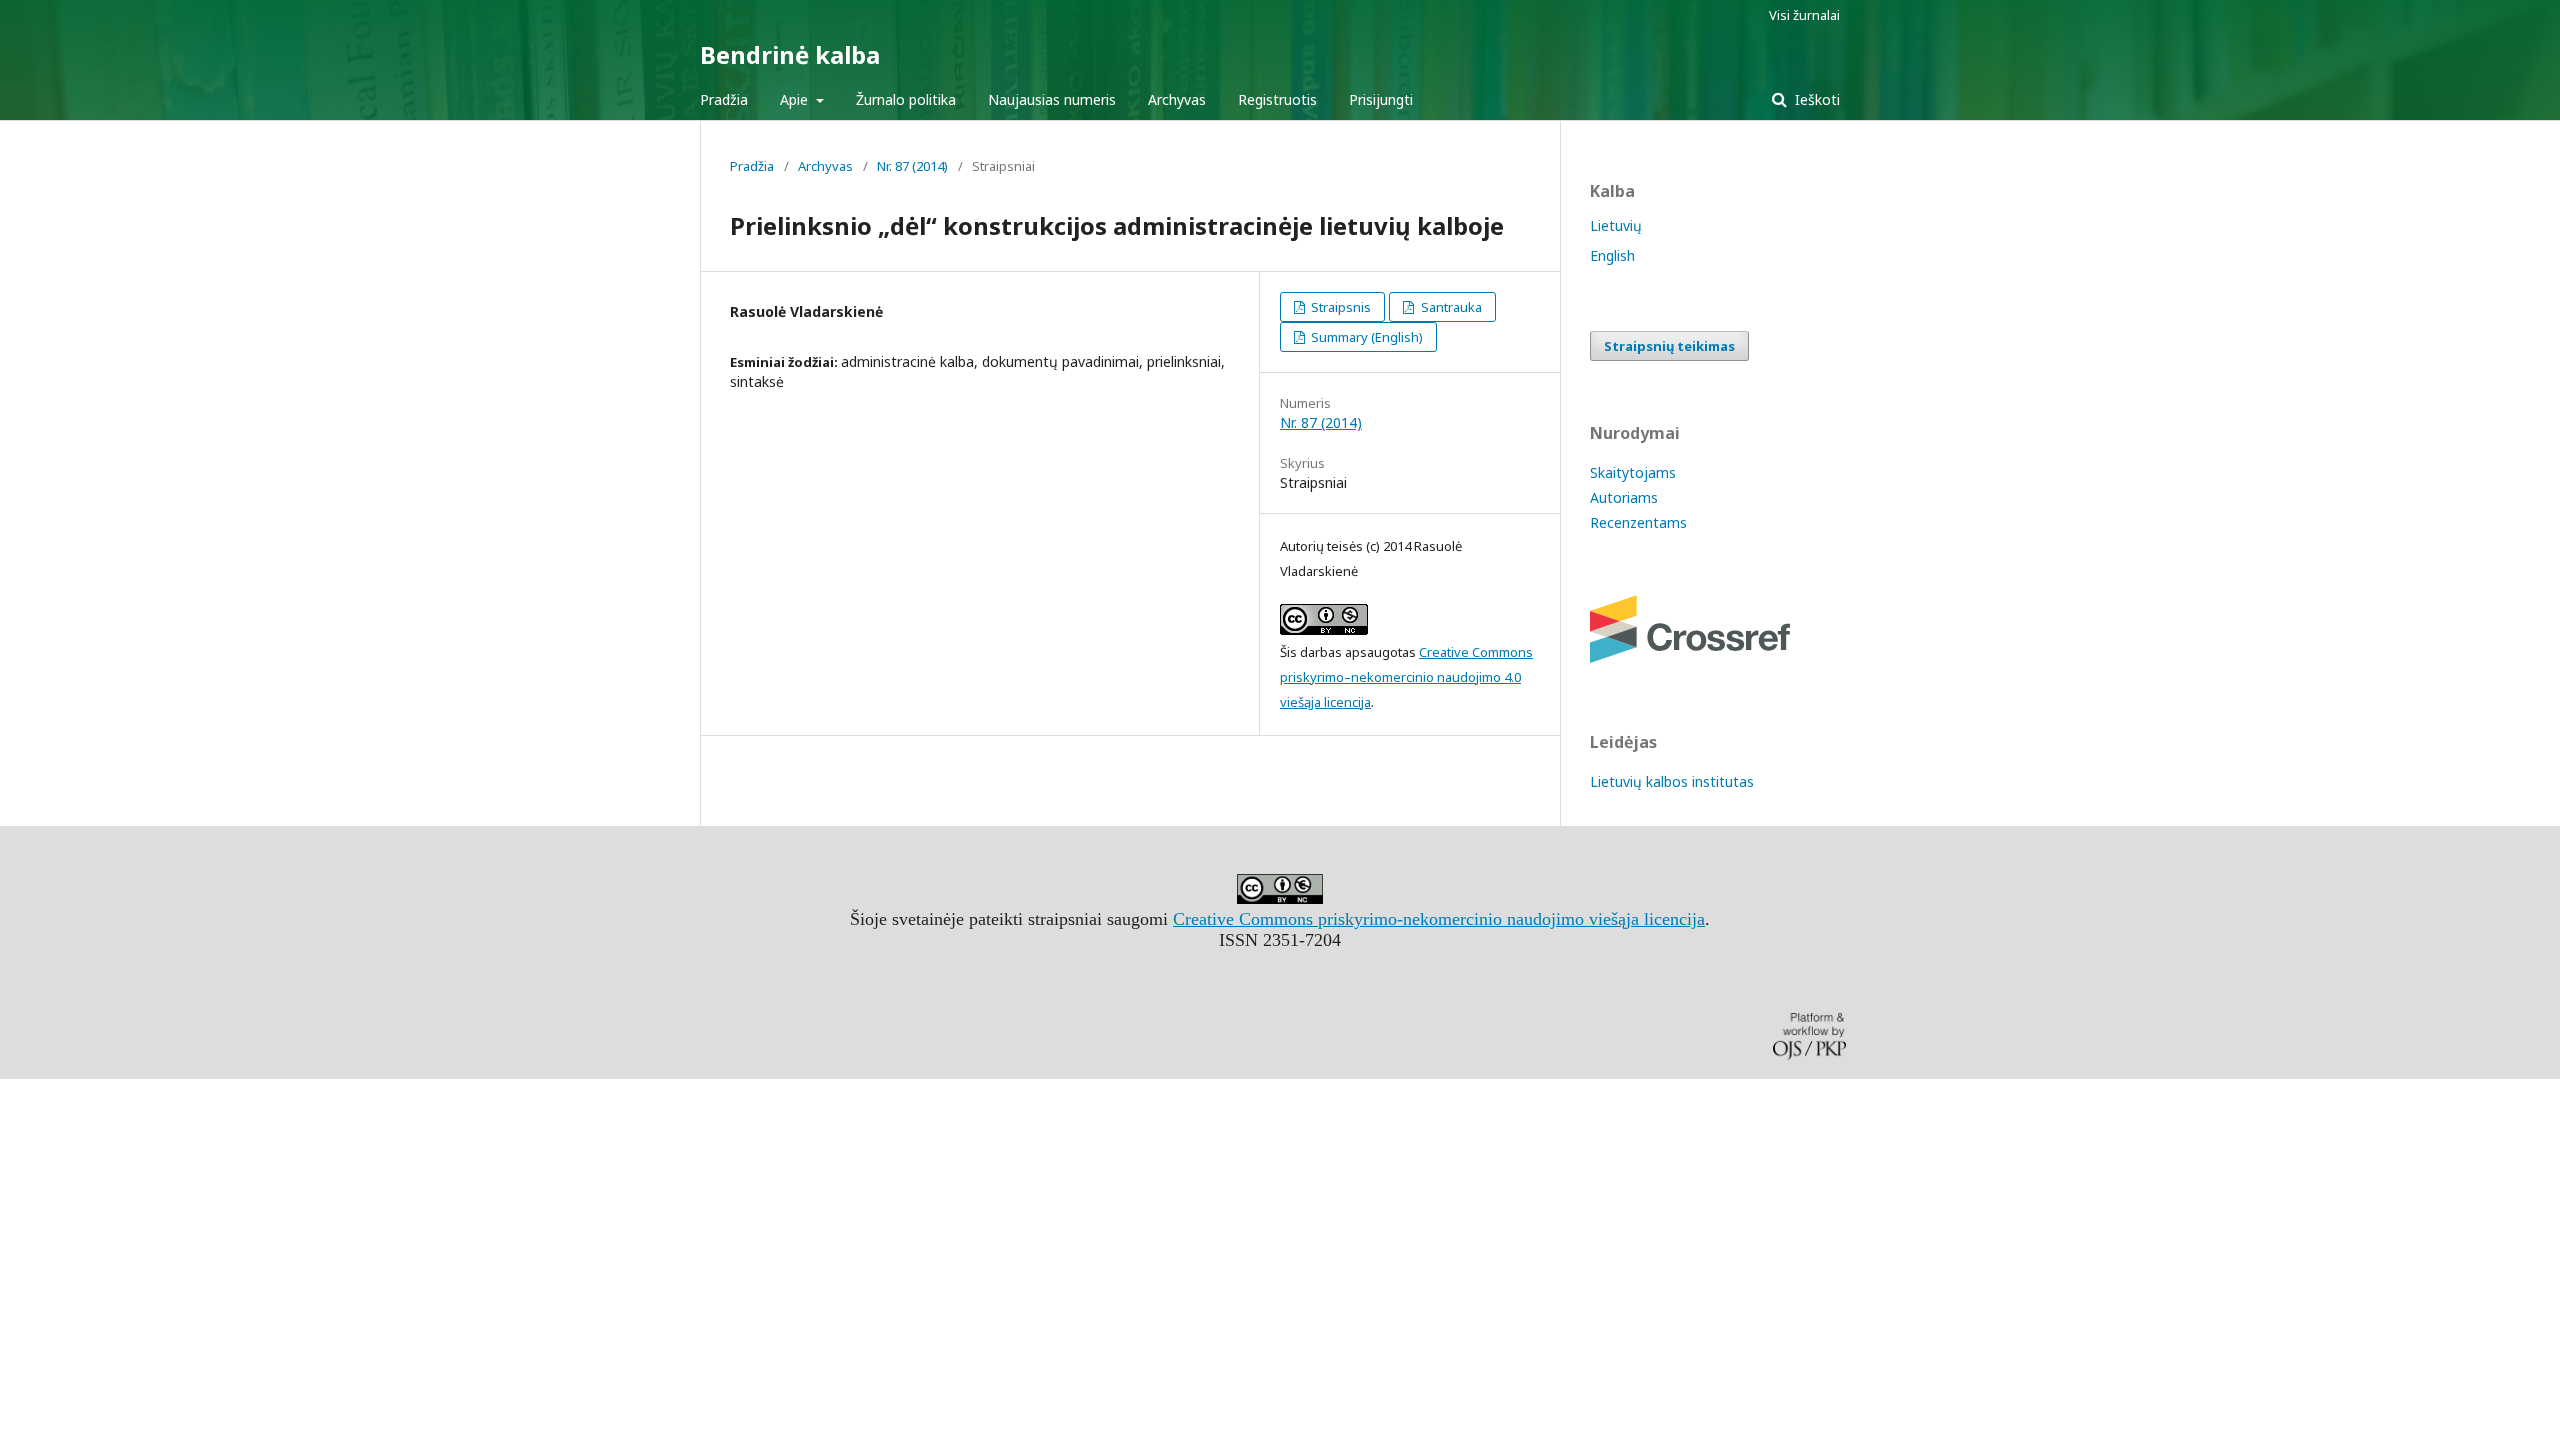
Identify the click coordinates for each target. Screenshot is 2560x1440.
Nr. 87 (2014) (912, 166)
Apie (796, 99)
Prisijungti (1381, 99)
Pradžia (724, 99)
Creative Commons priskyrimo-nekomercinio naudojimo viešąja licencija (1439, 919)
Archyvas (1177, 99)
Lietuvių (1616, 225)
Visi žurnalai (1804, 15)
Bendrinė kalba (790, 54)
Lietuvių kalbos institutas (1672, 781)
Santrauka (1450, 307)
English (1612, 255)
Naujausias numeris (1052, 99)
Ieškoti (1815, 99)
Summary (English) (1365, 337)
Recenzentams (1638, 522)
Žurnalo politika (906, 99)
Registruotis (1277, 99)
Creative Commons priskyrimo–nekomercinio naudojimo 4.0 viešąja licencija (1406, 677)
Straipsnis (1339, 307)
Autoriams (1624, 497)
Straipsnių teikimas (1669, 346)
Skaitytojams (1633, 472)
